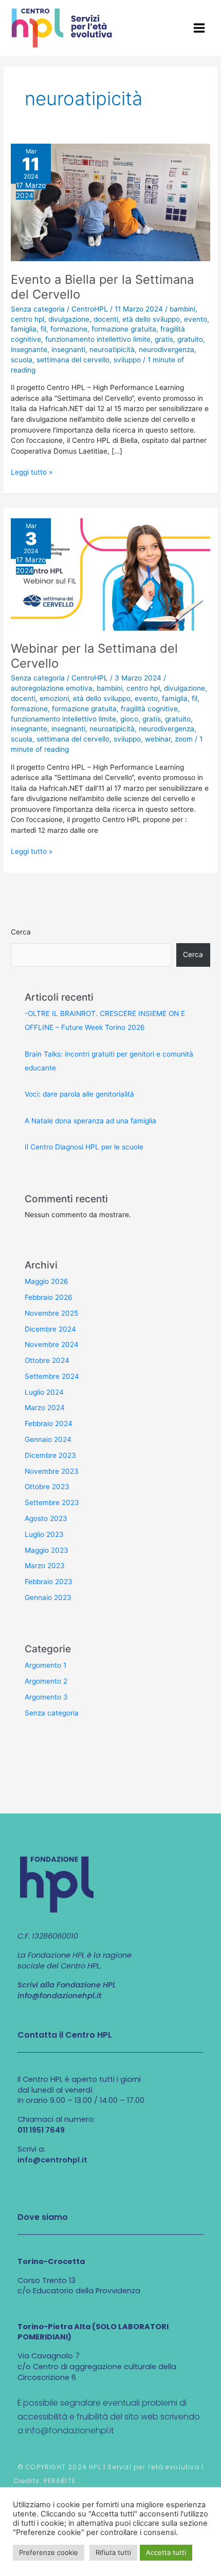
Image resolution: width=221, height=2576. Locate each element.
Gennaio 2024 (48, 1439)
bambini (182, 309)
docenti (106, 319)
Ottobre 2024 (47, 1360)
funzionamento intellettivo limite (98, 339)
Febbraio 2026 (49, 1297)
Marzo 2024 (45, 1408)
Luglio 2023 (44, 1534)
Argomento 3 (46, 1697)
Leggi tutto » (32, 472)
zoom (184, 739)
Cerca (21, 932)
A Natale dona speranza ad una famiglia (90, 1121)
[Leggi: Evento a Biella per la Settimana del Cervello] (110, 202)
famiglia (24, 329)
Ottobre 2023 (47, 1487)
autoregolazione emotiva (52, 688)
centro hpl (27, 319)
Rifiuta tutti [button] (113, 2552)
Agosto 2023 (46, 1518)
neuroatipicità (112, 349)
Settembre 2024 (52, 1376)
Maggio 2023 (47, 1550)
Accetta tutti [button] (166, 2552)
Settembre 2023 (52, 1502)
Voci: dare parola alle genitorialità (79, 1094)
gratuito (190, 339)
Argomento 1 (45, 1665)
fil (43, 329)
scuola (22, 360)
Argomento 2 (46, 1681)
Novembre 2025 (51, 1313)
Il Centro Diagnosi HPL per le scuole (84, 1147)
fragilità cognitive (149, 709)
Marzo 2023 (45, 1566)
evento (196, 319)
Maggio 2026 (47, 1281)
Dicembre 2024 (50, 1329)
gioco (129, 719)
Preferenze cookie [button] (49, 2552)
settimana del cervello (73, 360)
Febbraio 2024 (49, 1423)
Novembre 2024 (52, 1344)
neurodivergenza (167, 349)
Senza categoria (38, 309)
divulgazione (69, 319)
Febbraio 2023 (49, 1582)
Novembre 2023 (52, 1471)
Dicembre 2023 (50, 1455)
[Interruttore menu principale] (199, 28)
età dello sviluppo (151, 319)
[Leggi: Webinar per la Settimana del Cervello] (110, 574)
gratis (164, 339)
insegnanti (68, 349)
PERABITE (60, 2481)
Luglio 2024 (44, 1392)
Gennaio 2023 (48, 1597)
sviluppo (127, 360)
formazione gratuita (124, 329)
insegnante (29, 349)
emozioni (54, 698)
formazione (69, 329)
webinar (158, 739)
